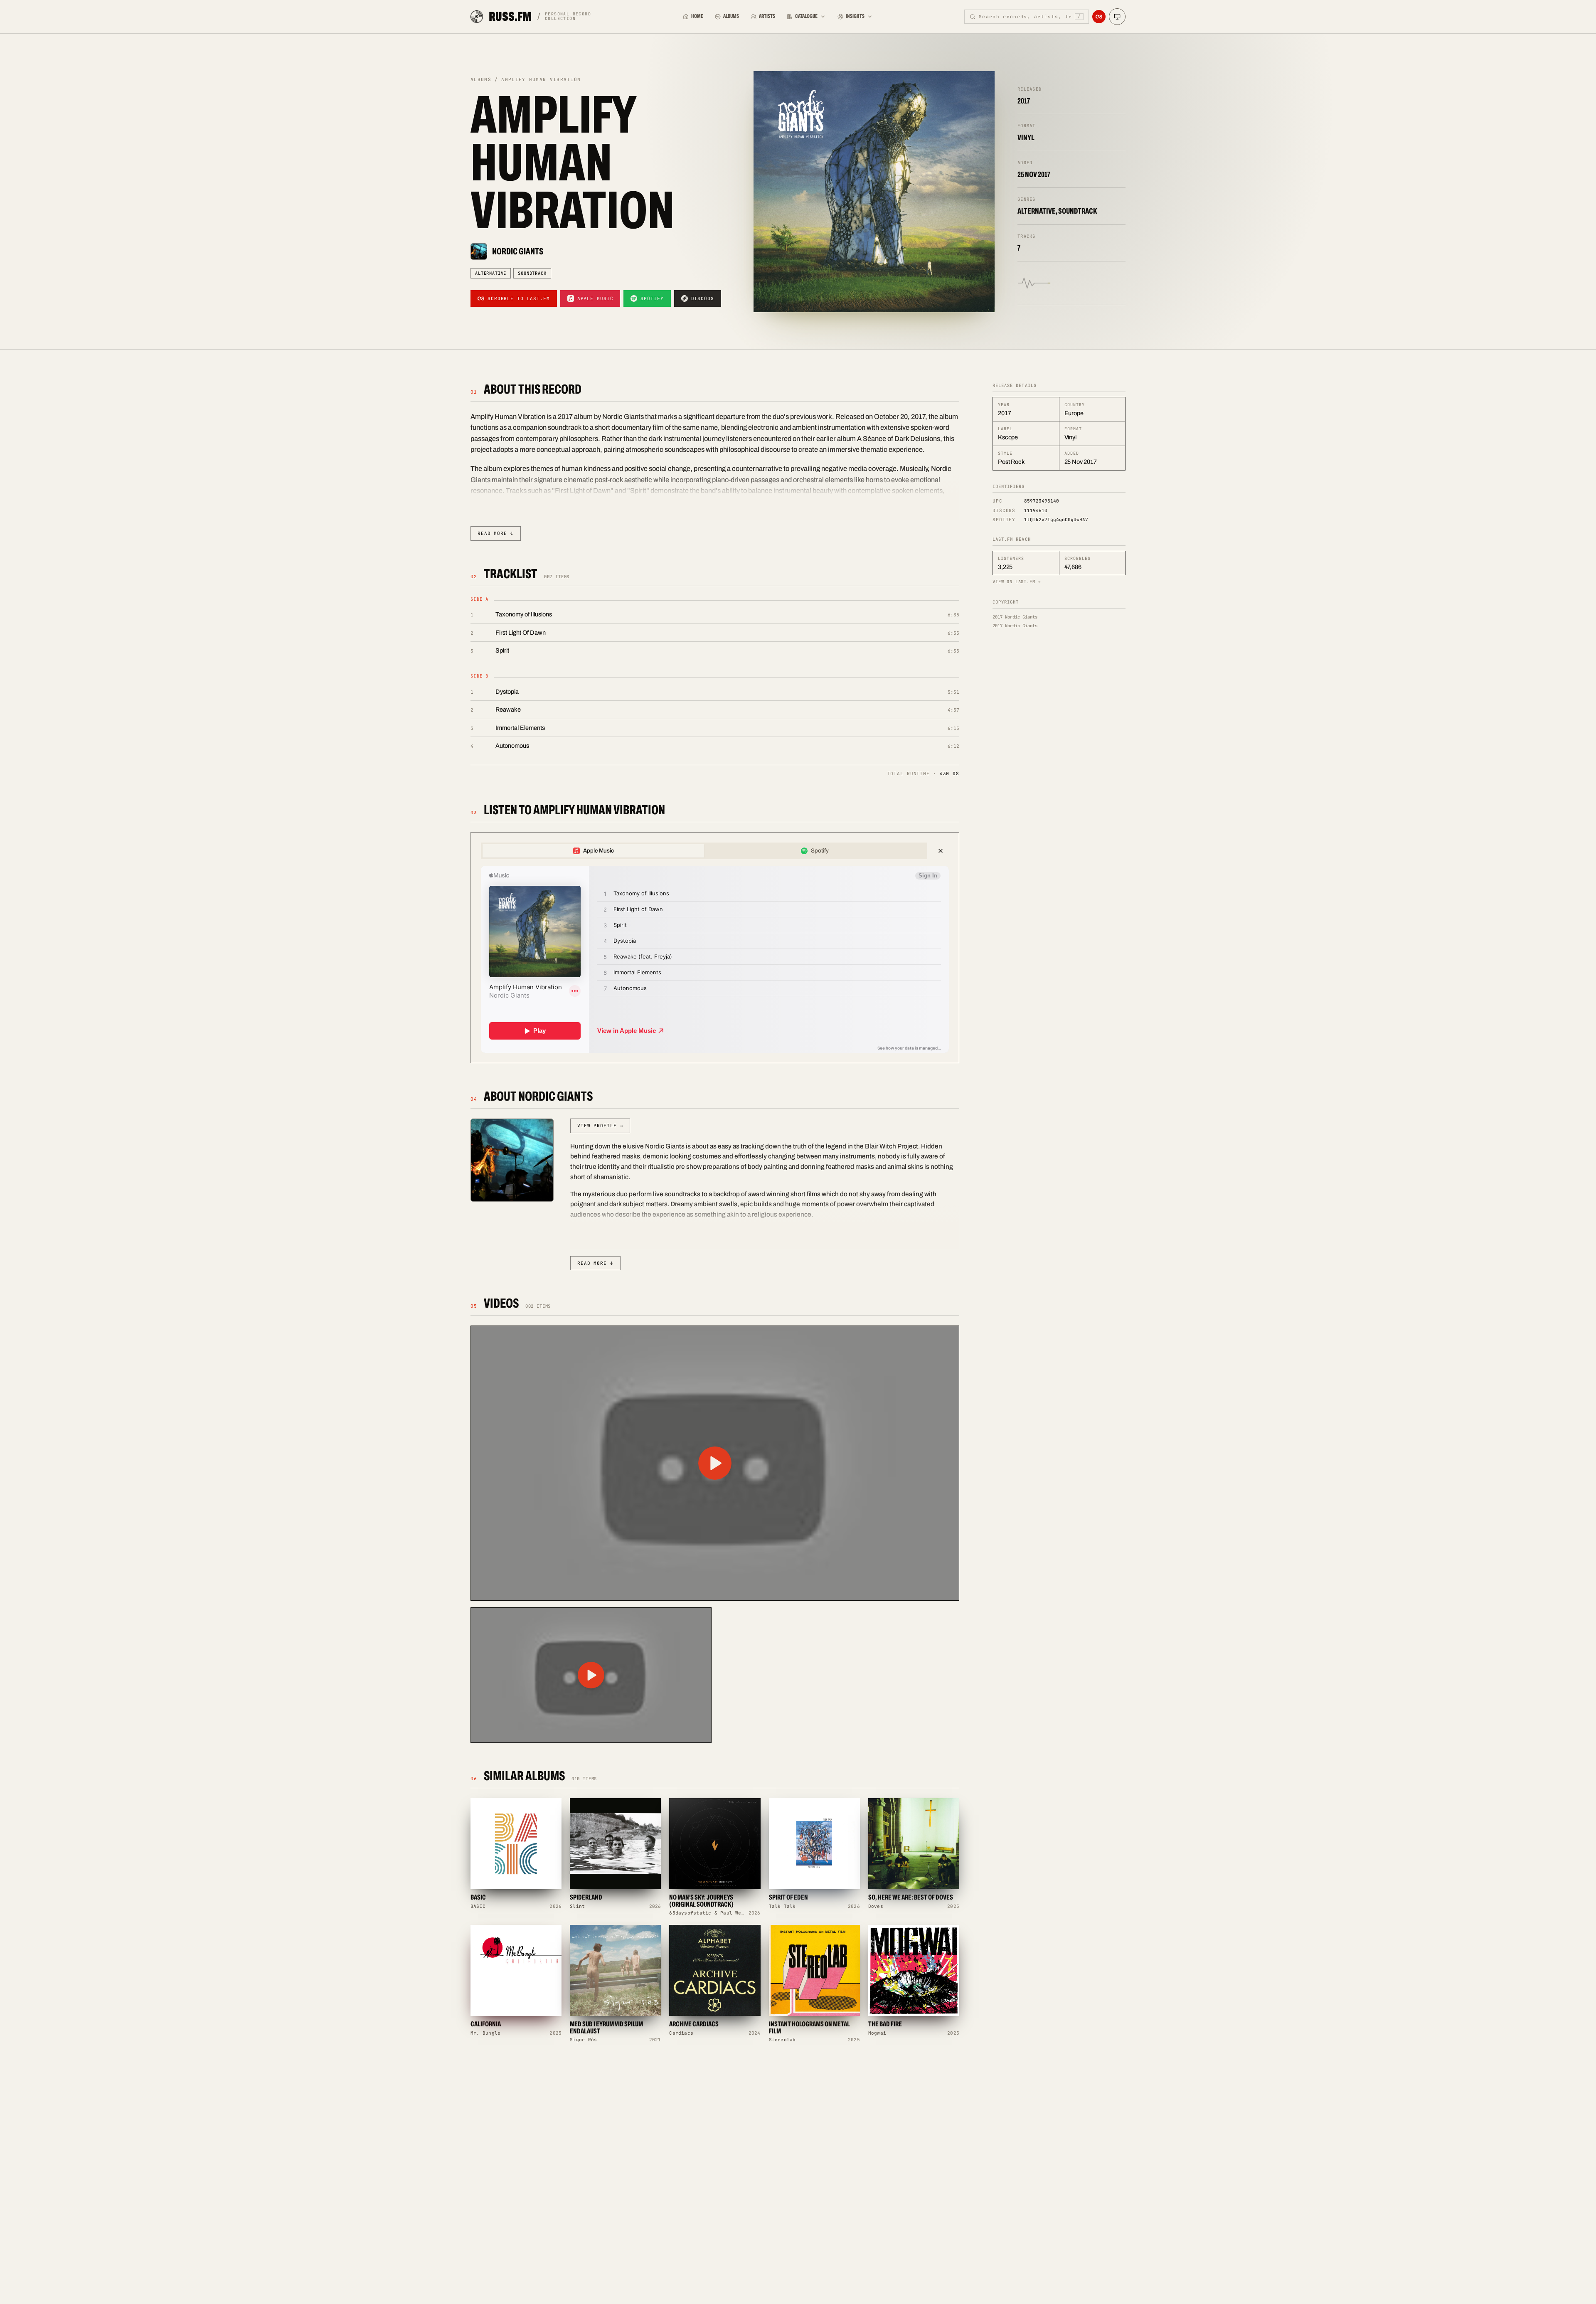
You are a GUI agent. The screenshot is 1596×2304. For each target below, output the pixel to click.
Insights (855, 16)
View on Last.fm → (1017, 582)
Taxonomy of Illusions (524, 614)
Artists (767, 16)
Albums (731, 16)
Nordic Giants (518, 251)
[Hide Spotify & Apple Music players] (941, 851)
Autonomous (512, 746)
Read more (496, 533)
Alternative (491, 273)
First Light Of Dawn (521, 633)
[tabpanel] (715, 959)
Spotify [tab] (820, 851)
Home (697, 16)
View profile (600, 1126)
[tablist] (704, 851)
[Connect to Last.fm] (1099, 17)
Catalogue (806, 16)
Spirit (502, 651)
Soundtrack (532, 273)
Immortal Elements (520, 728)
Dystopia (507, 692)
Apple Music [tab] (598, 851)
